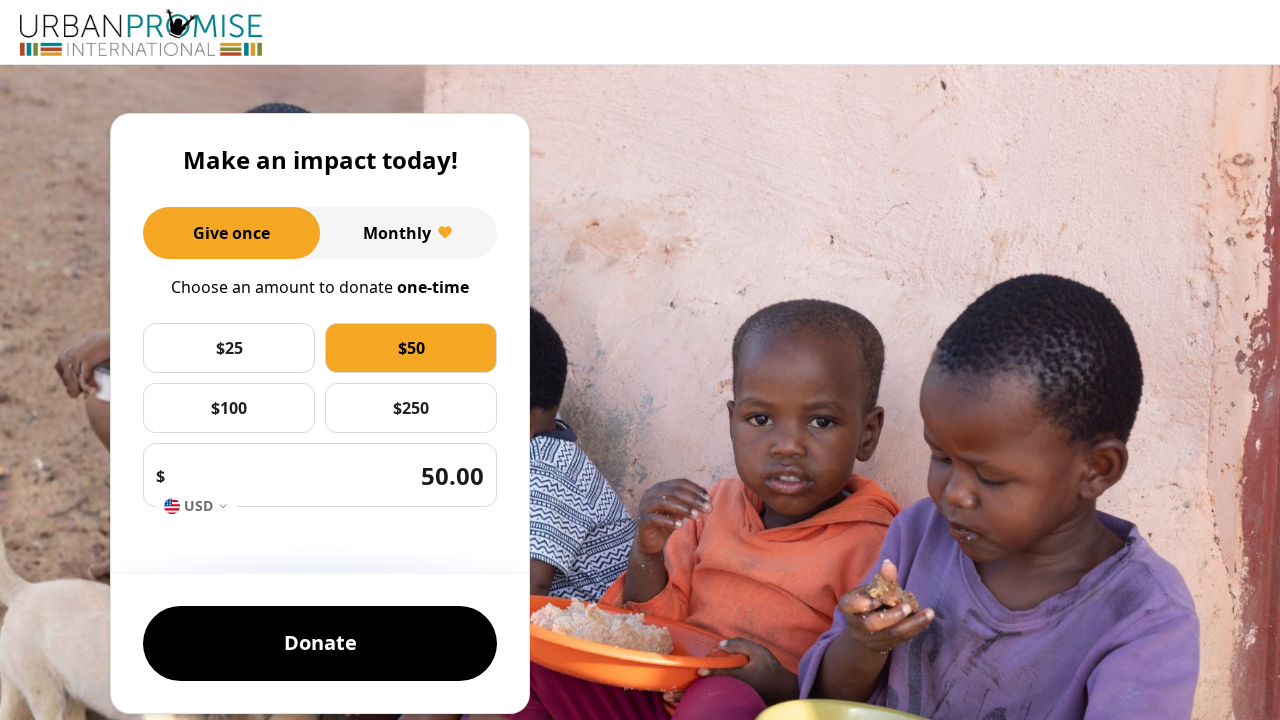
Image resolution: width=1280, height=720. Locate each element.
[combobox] (196, 506)
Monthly (397, 233)
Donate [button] (320, 642)
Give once (231, 233)
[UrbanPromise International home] (141, 33)
